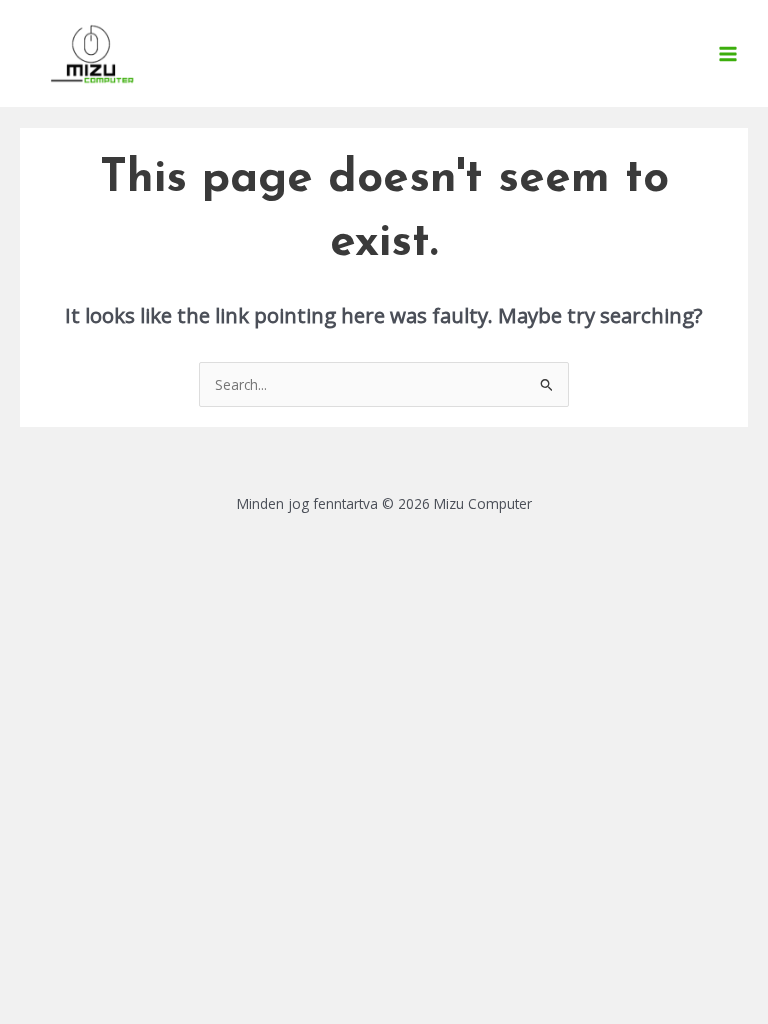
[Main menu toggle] (728, 53)
